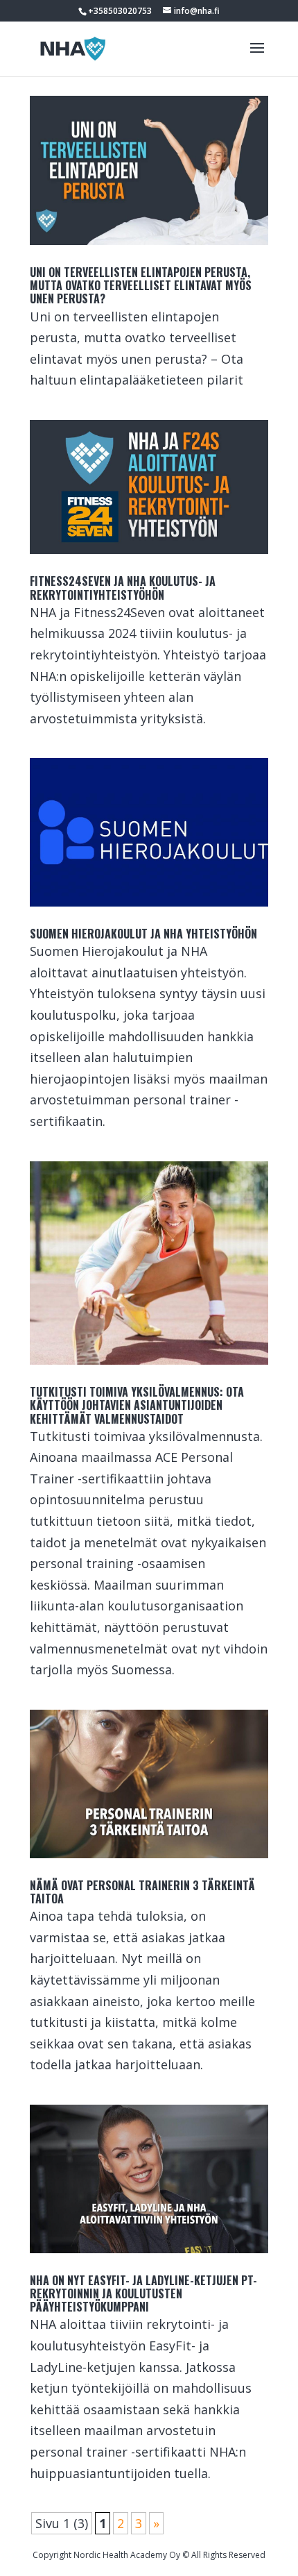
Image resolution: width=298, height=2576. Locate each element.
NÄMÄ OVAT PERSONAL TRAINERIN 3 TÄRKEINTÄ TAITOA (142, 1892)
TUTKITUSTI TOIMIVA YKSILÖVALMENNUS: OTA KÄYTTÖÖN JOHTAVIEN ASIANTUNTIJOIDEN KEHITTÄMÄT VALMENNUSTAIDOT (137, 1405)
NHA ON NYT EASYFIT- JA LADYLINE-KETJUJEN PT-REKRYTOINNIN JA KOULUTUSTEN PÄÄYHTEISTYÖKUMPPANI (143, 2293)
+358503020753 (120, 11)
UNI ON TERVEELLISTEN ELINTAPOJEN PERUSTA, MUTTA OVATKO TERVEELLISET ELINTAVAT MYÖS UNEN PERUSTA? (141, 285)
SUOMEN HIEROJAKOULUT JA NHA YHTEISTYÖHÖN (143, 934)
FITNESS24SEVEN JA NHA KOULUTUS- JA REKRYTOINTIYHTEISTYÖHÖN (123, 588)
